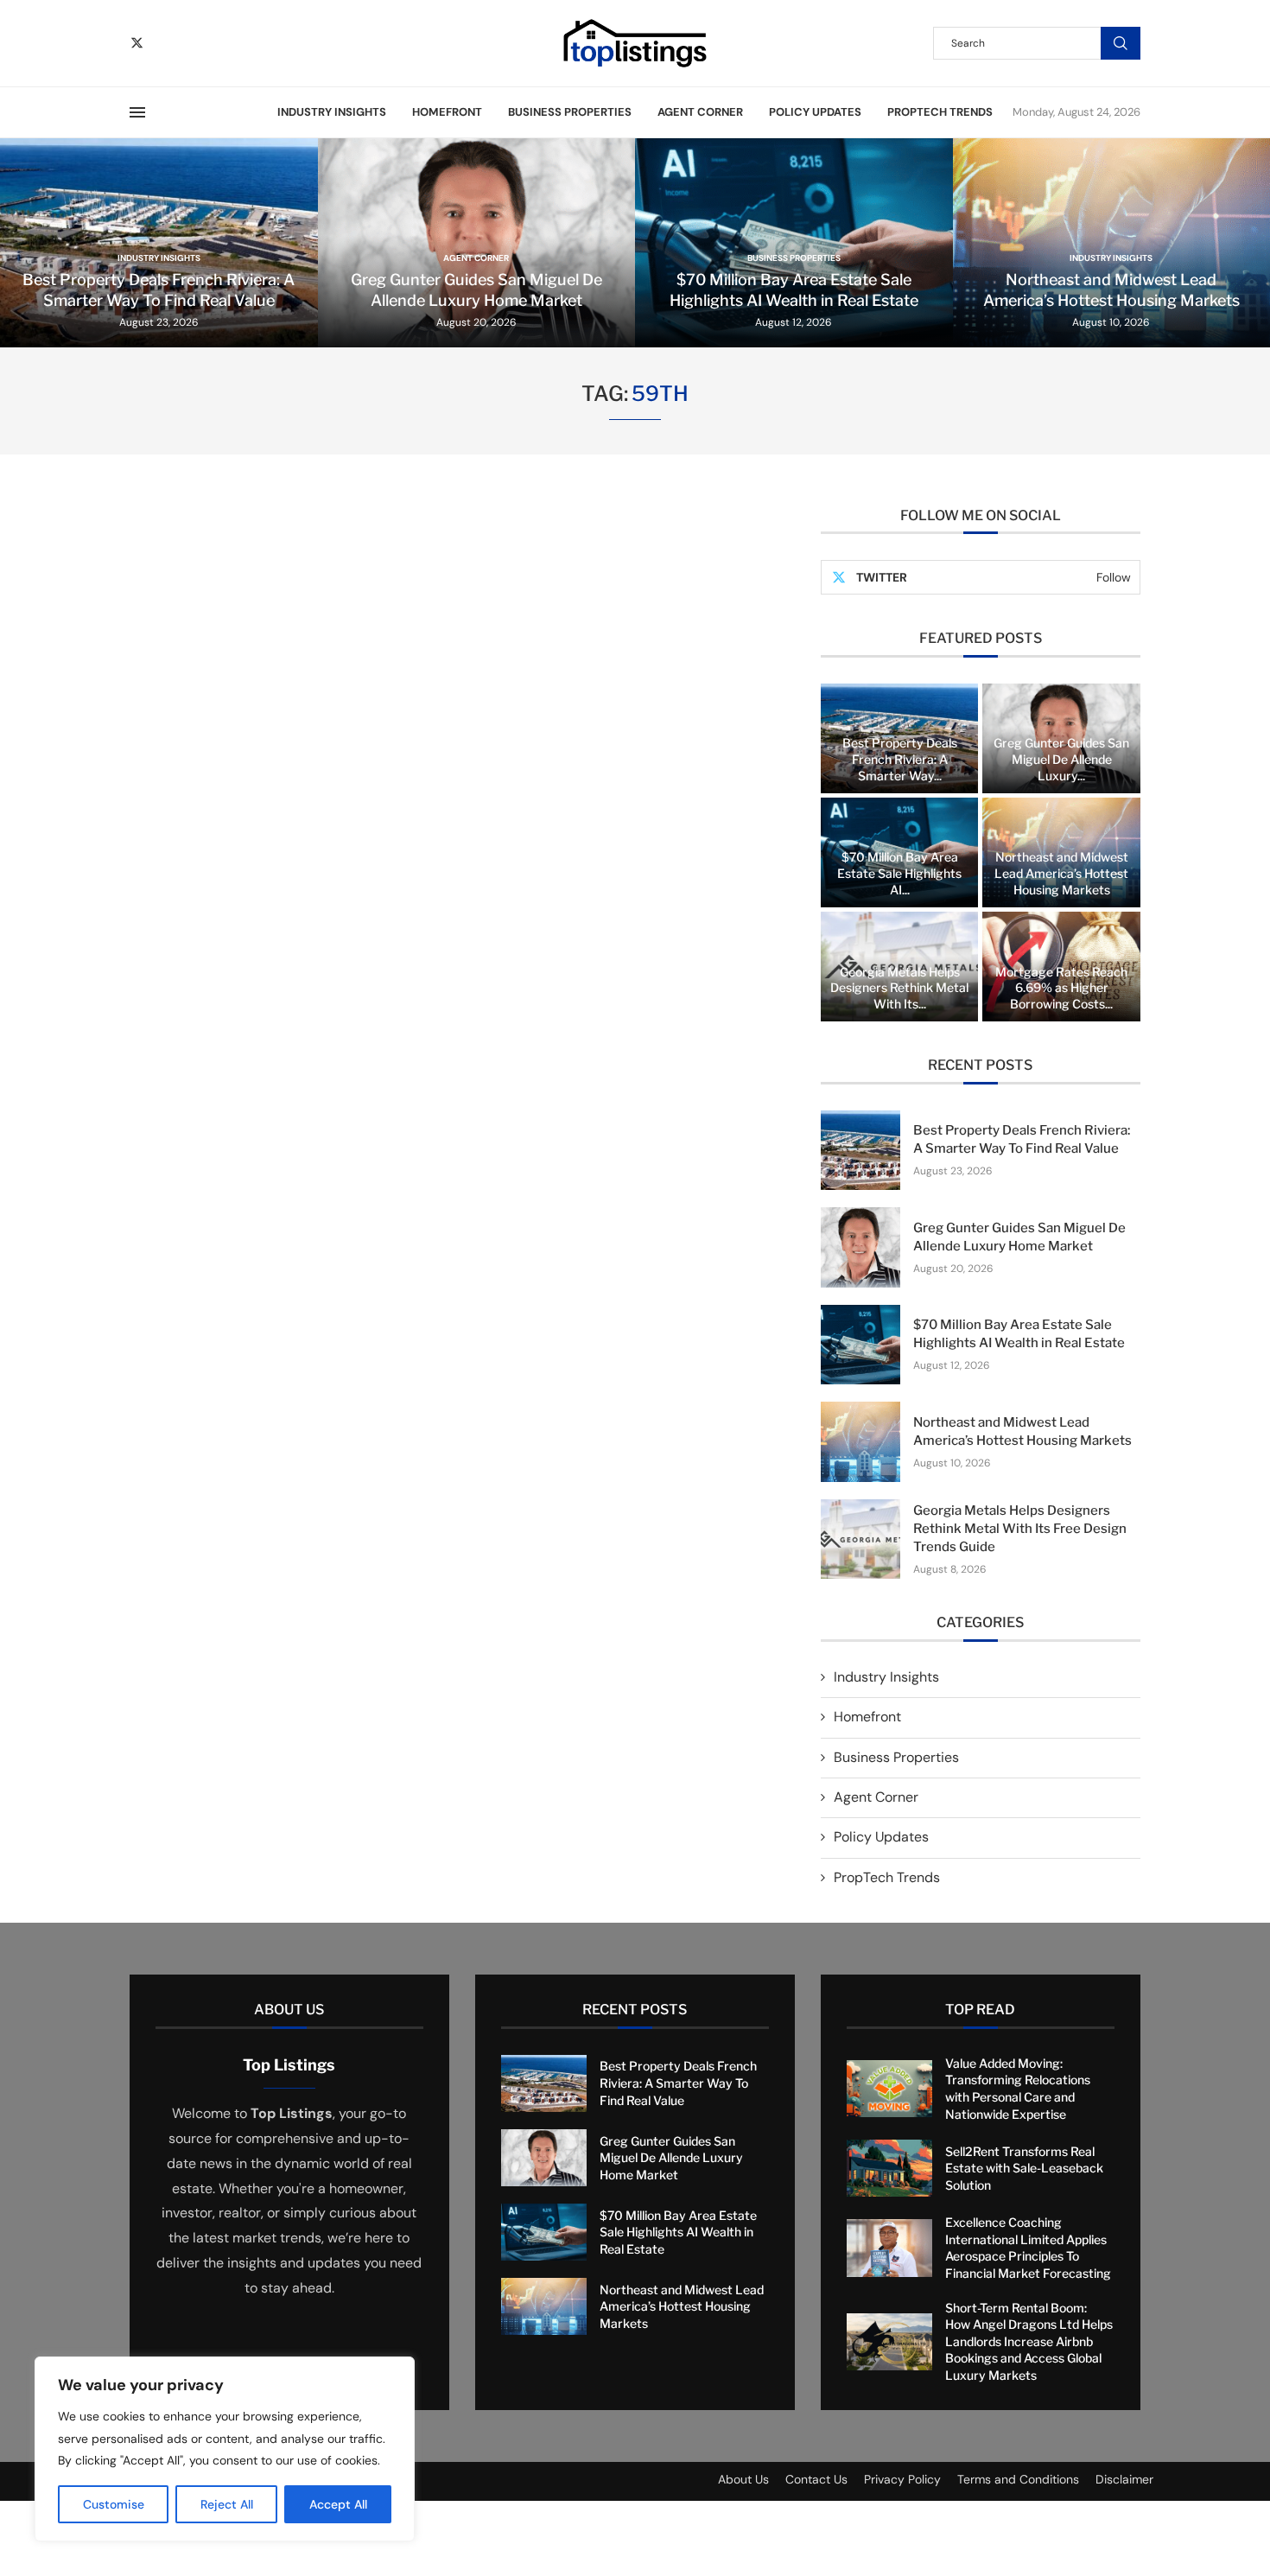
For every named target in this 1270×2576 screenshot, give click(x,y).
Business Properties (570, 112)
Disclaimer (1124, 2479)
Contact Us (816, 2479)
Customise (114, 2504)
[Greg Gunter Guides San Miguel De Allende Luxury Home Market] (860, 1247)
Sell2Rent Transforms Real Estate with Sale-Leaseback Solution (1024, 2168)
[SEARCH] (1121, 43)
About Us (743, 2479)
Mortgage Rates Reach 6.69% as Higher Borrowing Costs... (1061, 988)
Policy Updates (815, 112)
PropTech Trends (940, 112)
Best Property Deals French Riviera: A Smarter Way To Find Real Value (678, 2083)
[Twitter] (137, 43)
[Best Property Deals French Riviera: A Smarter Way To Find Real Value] (860, 1150)
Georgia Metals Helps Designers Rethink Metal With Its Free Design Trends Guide (1020, 1529)
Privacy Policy (902, 2479)
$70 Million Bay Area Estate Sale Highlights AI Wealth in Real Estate (678, 2232)
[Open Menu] (137, 112)
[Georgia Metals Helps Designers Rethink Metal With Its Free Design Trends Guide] (860, 1539)
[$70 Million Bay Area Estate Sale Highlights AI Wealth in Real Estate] (860, 1345)
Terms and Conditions (1018, 2479)
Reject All (227, 2504)
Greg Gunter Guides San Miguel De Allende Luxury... (1061, 759)
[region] (225, 2449)
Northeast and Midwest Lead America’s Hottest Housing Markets (1061, 873)
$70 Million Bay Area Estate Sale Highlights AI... (899, 873)
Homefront (447, 112)
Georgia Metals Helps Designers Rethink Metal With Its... (899, 988)
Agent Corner (700, 112)
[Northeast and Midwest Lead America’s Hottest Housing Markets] (860, 1441)
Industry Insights (332, 112)
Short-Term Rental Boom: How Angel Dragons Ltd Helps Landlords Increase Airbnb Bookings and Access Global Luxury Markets (1029, 2341)
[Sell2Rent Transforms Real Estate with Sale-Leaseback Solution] (889, 2168)
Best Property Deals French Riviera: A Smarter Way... (900, 759)
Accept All (338, 2504)
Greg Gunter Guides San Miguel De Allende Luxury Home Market (671, 2158)
